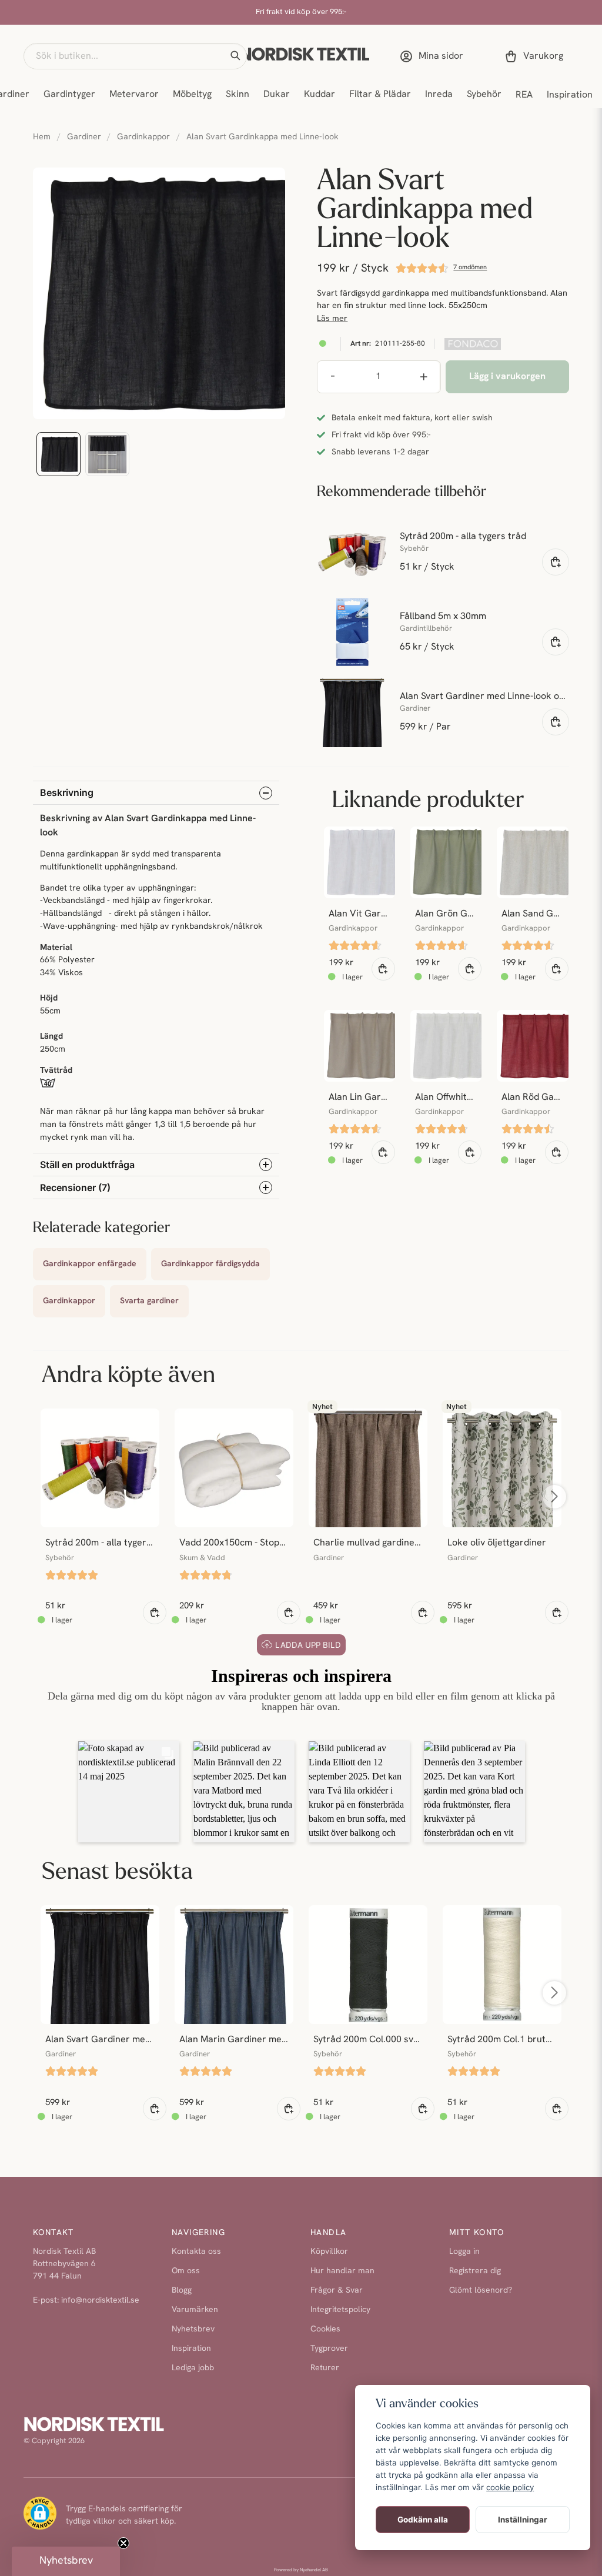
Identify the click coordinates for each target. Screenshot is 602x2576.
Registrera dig (475, 2271)
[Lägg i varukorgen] (556, 562)
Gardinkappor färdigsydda (210, 1264)
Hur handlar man (342, 2271)
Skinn (238, 95)
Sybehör (484, 95)
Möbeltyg (192, 95)
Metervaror (134, 95)
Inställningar (523, 2520)
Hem (42, 137)
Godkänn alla (423, 2520)
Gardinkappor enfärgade (90, 1264)
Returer (325, 2368)
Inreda (439, 95)
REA (524, 95)
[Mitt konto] (434, 56)
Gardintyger (69, 95)
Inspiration (570, 95)
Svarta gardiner (149, 1301)
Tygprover (329, 2349)
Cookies (325, 2329)
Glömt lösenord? (481, 2291)
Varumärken (195, 2310)
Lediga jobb (193, 2368)
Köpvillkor (329, 2252)
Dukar (277, 95)
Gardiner (84, 137)
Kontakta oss (196, 2252)
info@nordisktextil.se (100, 2301)
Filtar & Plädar (380, 95)
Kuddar (320, 95)
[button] (235, 56)
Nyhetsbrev (193, 2329)
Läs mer (332, 319)
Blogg (182, 2291)
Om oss (186, 2271)
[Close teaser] (123, 2543)
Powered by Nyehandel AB (301, 2570)
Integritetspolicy (340, 2310)
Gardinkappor (143, 137)
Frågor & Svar (337, 2291)
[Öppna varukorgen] (536, 56)
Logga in (464, 2252)
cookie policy (510, 2487)
